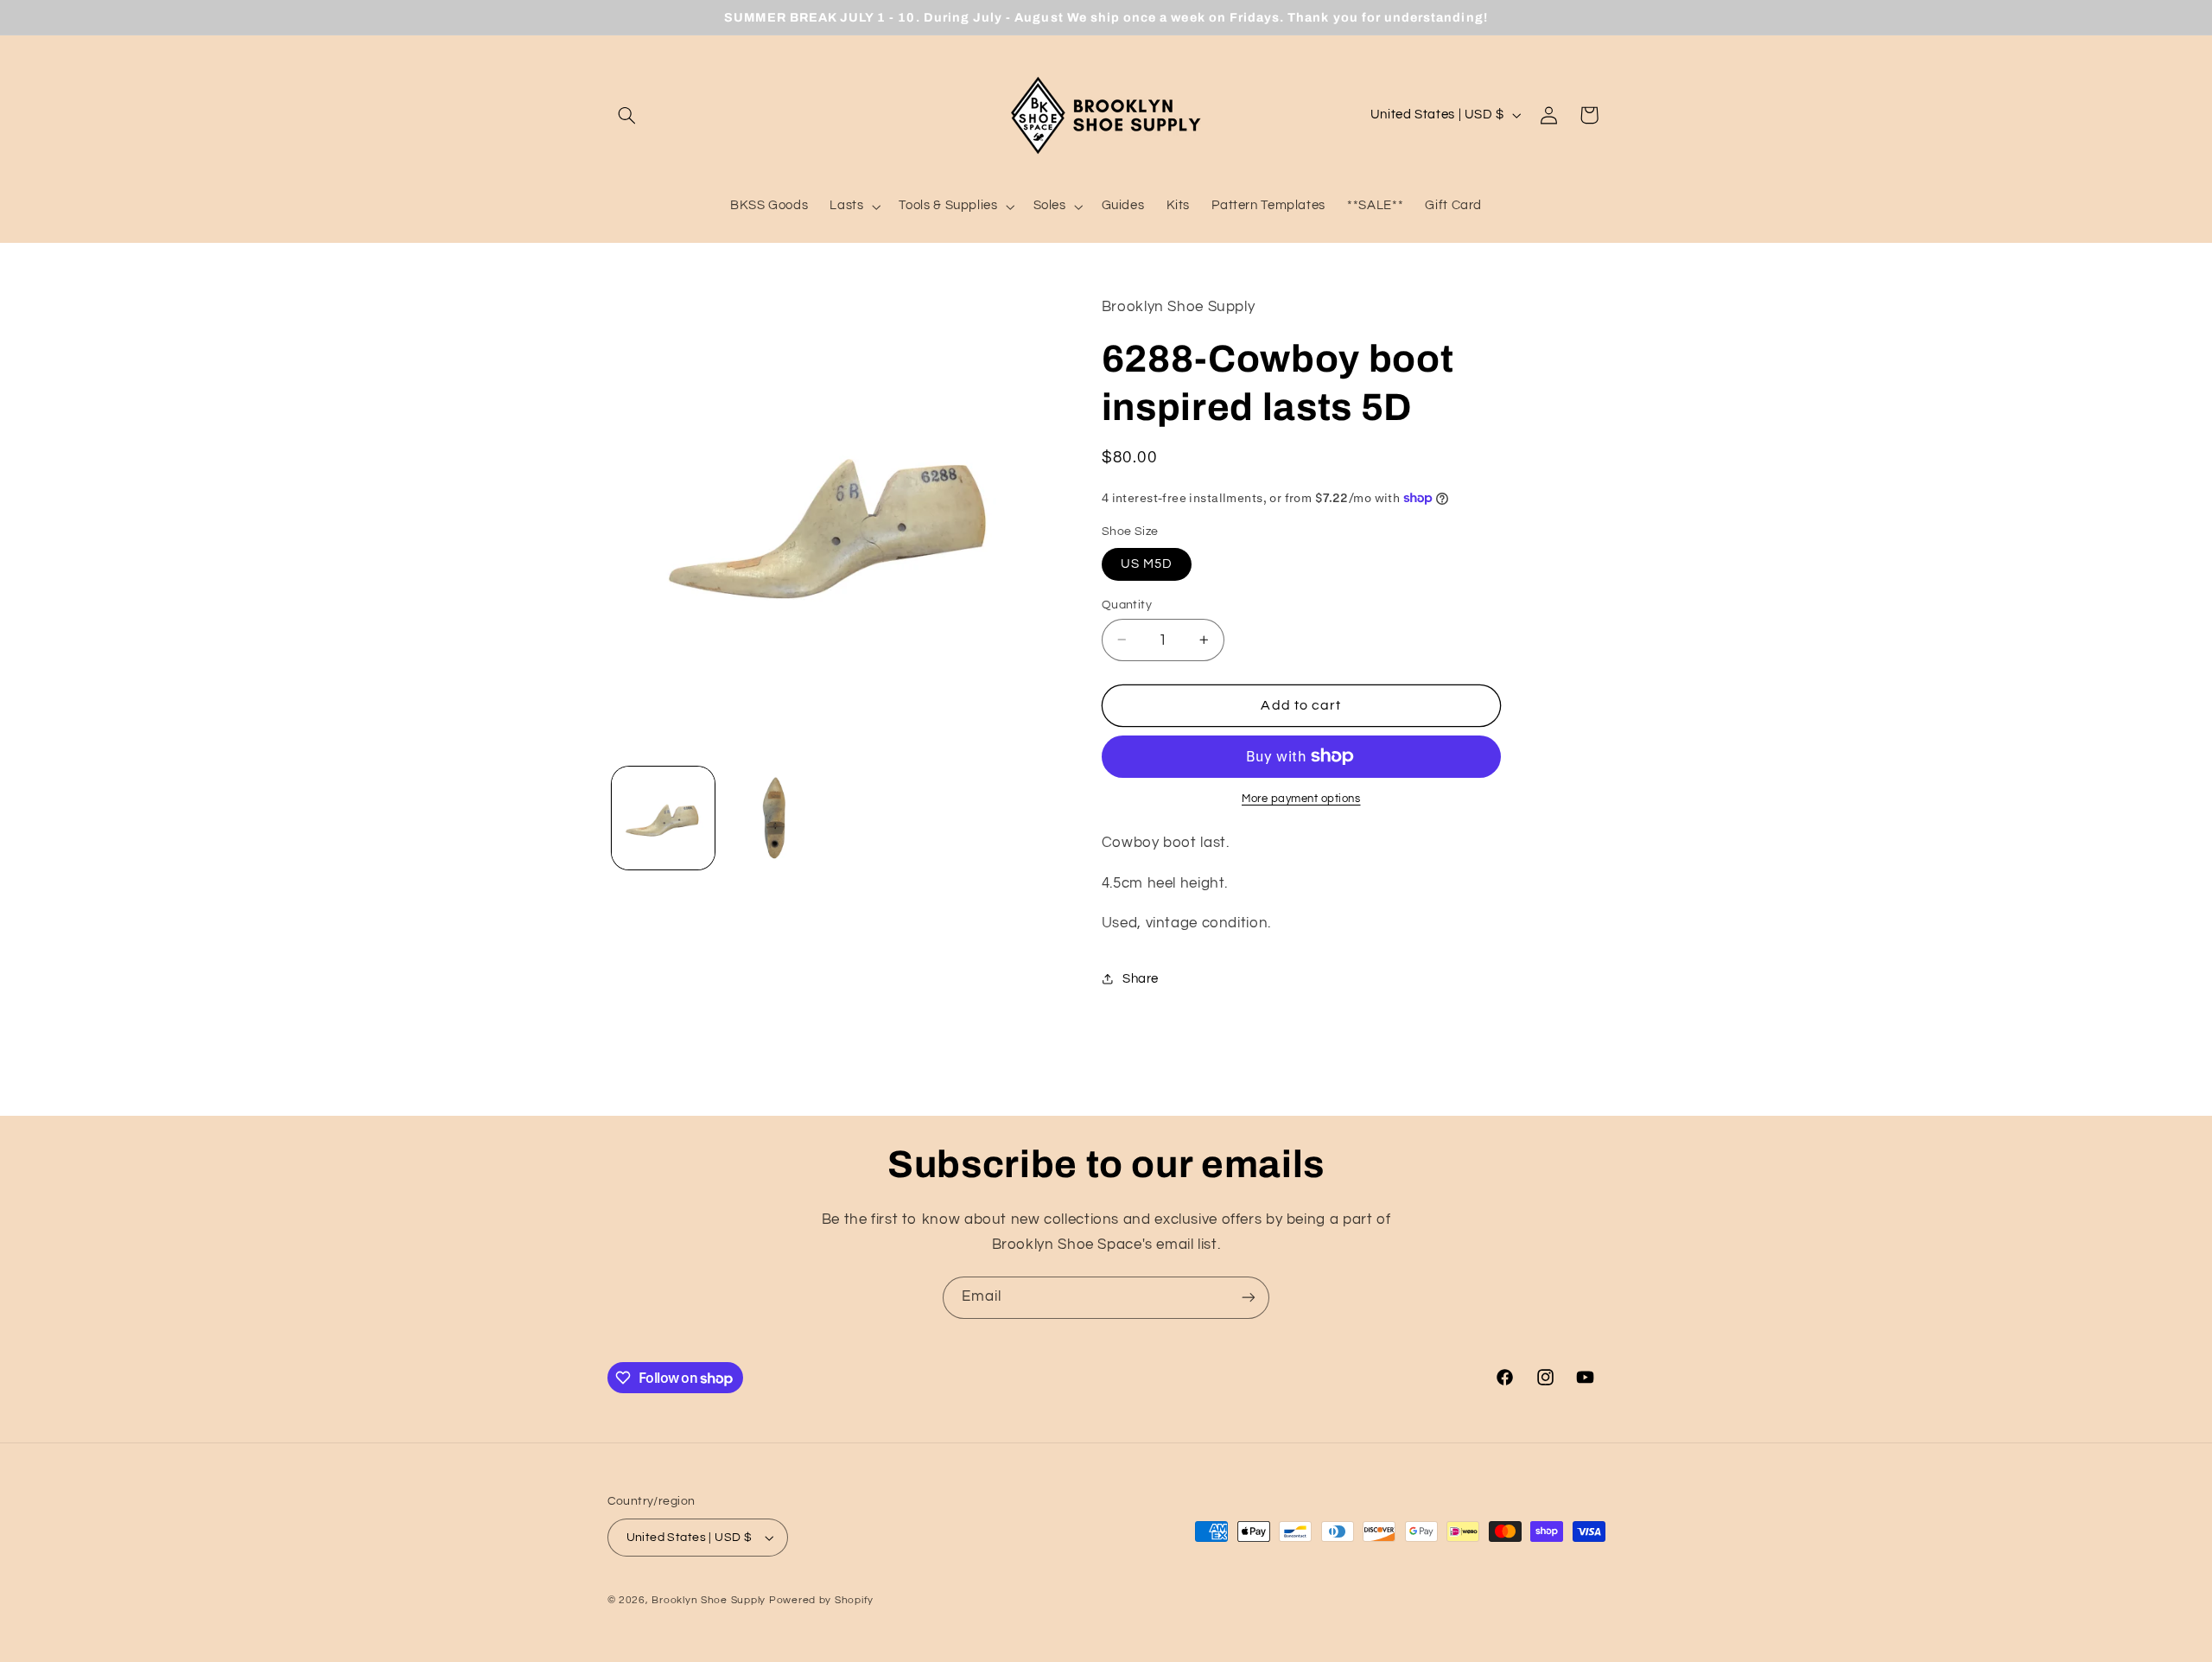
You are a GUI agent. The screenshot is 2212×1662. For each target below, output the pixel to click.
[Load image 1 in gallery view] (663, 818)
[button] (627, 115)
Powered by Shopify (821, 1600)
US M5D (1147, 563)
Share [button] (1141, 978)
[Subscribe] (1249, 1298)
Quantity (1127, 604)
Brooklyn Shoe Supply (709, 1600)
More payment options (1301, 799)
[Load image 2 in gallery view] (775, 818)
